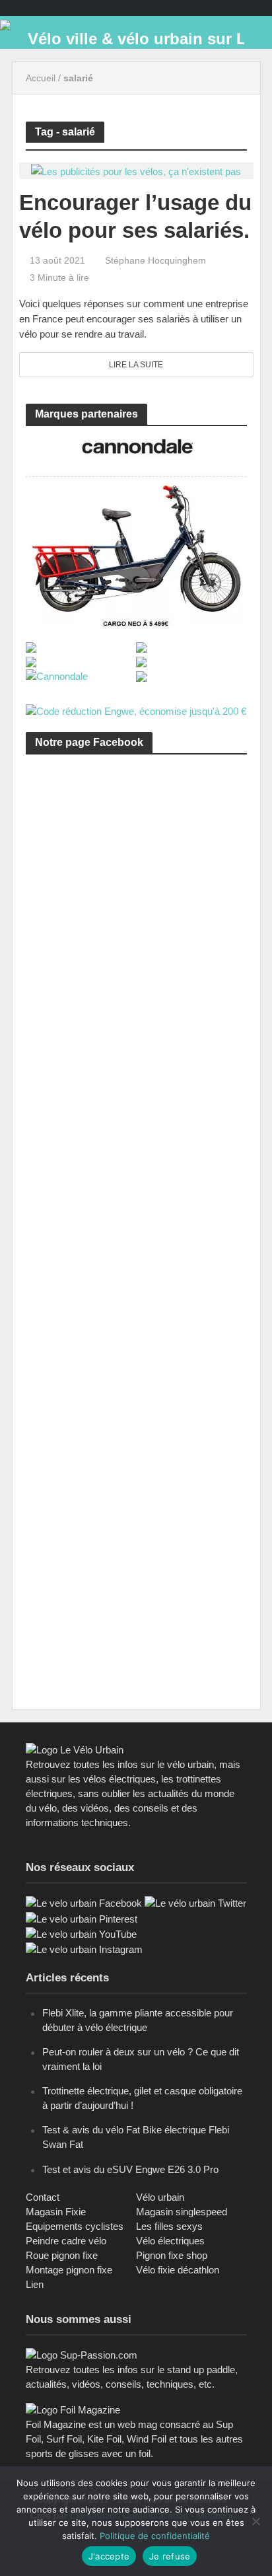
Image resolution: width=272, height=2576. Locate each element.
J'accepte (109, 2556)
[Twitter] (195, 1902)
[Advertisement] (136, 930)
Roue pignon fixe (62, 2255)
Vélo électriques (170, 2241)
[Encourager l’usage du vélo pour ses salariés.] (136, 170)
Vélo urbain (160, 2197)
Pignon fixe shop (172, 2255)
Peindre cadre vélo (66, 2241)
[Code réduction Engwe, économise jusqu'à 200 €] (136, 711)
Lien (35, 2284)
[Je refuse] (255, 2521)
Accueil (41, 78)
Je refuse (170, 2556)
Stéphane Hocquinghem (155, 260)
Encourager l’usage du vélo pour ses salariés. (135, 216)
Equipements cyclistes (75, 2226)
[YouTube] (81, 1933)
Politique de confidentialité (155, 2536)
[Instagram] (84, 1949)
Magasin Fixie (56, 2212)
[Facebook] (84, 1902)
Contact (43, 2197)
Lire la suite (136, 365)
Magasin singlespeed (182, 2212)
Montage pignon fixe (69, 2270)
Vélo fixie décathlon (178, 2270)
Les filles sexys (169, 2226)
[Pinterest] (82, 1918)
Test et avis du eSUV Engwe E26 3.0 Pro (130, 2169)
